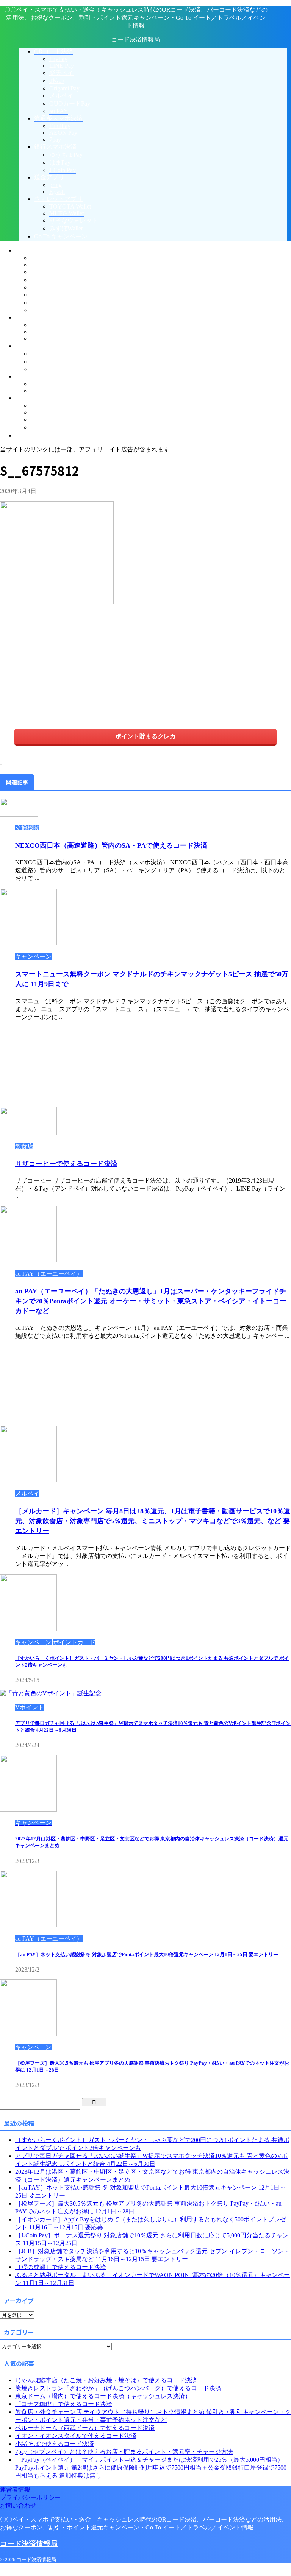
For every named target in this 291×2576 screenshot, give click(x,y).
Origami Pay (45, 287)
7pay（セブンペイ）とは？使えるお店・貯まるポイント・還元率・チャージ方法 (124, 2452)
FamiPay (41, 325)
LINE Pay (43, 265)
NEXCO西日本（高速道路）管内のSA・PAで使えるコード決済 (111, 845)
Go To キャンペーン (42, 435)
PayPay (39, 258)
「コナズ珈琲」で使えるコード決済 (64, 2404)
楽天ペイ (42, 272)
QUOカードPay (51, 303)
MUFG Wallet (48, 412)
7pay (36, 339)
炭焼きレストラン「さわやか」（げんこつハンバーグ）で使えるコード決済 (118, 2388)
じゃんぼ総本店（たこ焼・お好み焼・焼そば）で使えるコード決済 (106, 2380)
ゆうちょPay (47, 354)
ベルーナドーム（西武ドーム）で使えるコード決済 (85, 2428)
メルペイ (42, 295)
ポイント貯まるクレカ (145, 736)
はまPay (41, 362)
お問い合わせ (18, 2505)
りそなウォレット (55, 419)
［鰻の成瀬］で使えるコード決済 (61, 2267)
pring (37, 384)
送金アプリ (30, 376)
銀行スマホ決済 (36, 346)
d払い (38, 280)
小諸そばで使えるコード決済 (55, 2444)
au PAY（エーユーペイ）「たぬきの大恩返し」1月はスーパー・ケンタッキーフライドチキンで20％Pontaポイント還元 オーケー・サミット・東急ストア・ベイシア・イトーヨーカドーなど (151, 1301)
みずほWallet (47, 427)
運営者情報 (15, 2490)
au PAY (40, 310)
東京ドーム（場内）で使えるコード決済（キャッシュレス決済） (103, 2396)
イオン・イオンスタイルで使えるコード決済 (76, 2436)
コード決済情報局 (136, 40)
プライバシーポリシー (30, 2497)
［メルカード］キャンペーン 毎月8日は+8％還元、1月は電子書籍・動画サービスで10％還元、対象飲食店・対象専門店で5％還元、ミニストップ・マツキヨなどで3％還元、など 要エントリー (153, 1521)
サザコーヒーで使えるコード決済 (66, 1164)
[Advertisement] (64, 665)
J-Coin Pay (44, 369)
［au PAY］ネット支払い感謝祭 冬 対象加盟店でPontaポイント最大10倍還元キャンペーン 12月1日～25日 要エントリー (147, 1954)
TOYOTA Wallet (51, 405)
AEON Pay (44, 332)
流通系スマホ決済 (39, 317)
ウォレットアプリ (39, 398)
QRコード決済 (35, 250)
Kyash (38, 391)
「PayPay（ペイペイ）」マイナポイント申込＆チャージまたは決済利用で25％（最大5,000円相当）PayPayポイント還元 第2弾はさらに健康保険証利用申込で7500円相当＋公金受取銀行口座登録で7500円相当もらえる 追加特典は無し (151, 2468)
